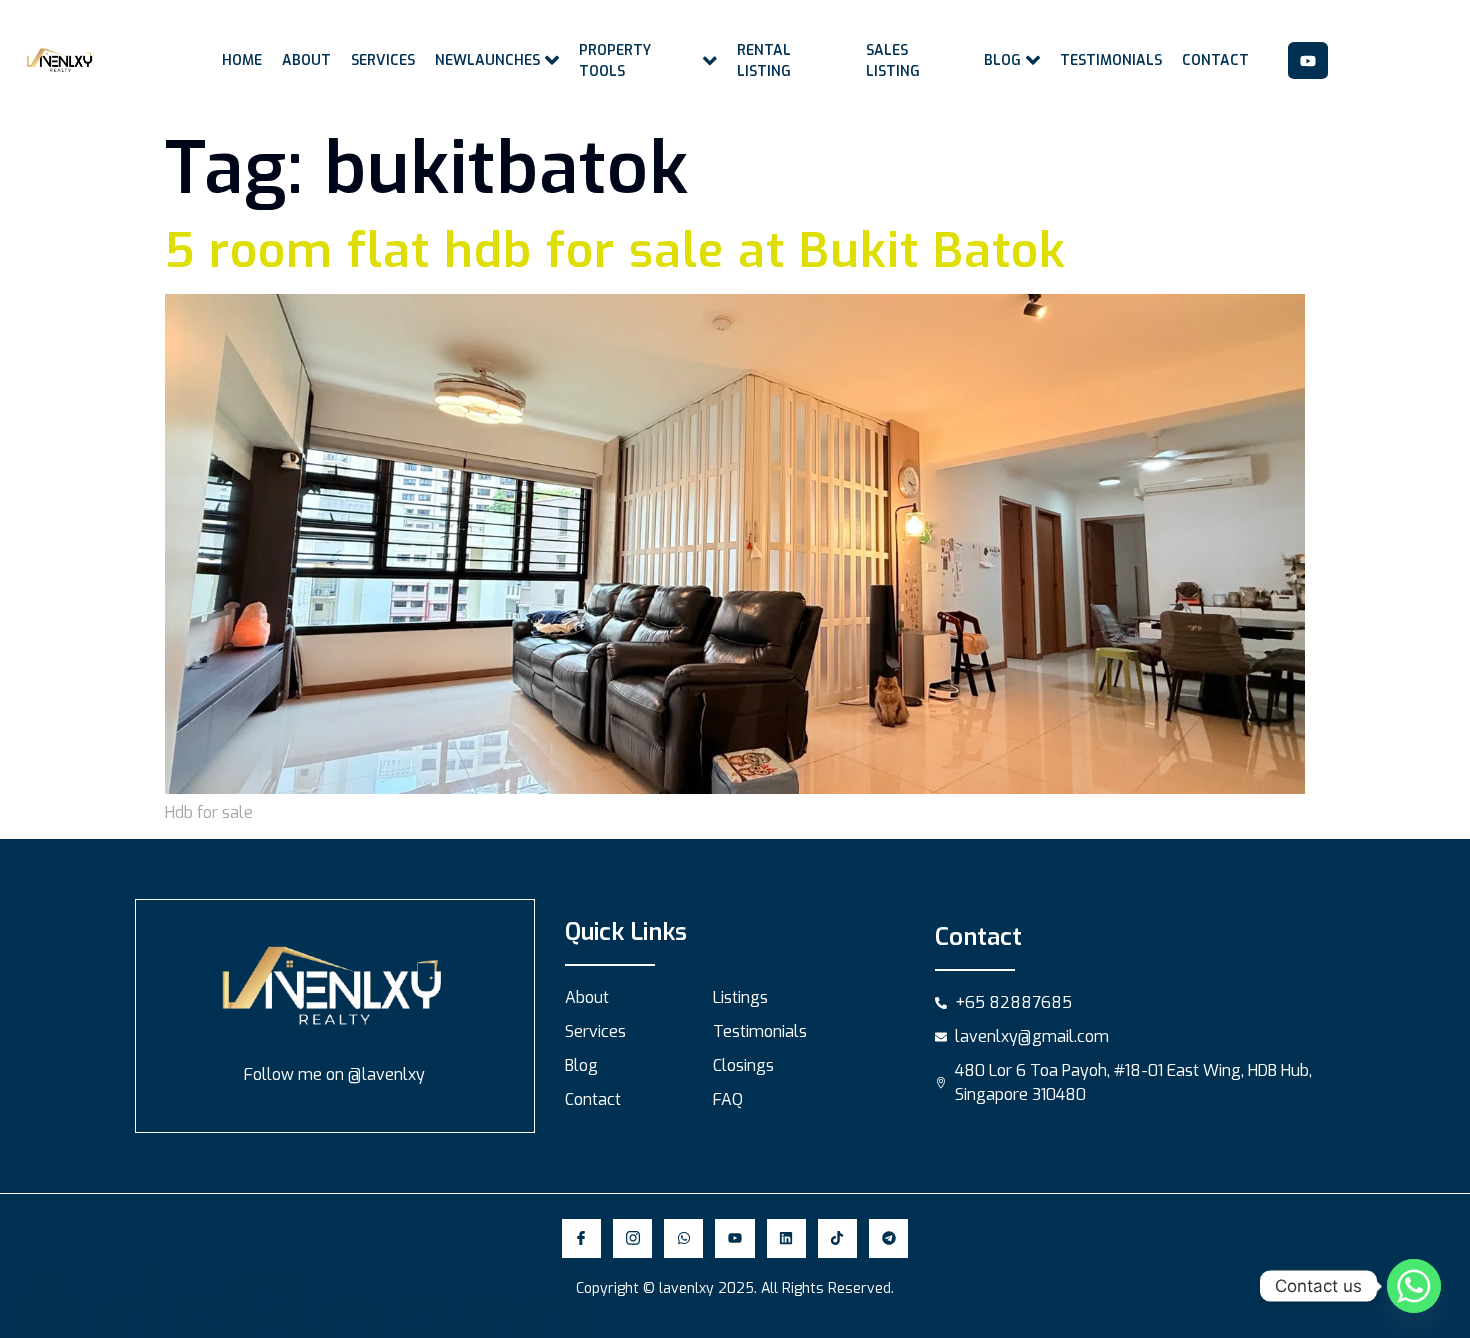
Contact (1215, 60)
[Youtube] (1308, 60)
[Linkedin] (786, 1238)
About (306, 60)
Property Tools (615, 61)
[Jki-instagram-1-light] (632, 1238)
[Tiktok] (837, 1238)
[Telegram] (888, 1238)
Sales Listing (893, 61)
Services (383, 60)
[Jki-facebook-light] (581, 1238)
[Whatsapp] (683, 1238)
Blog (1002, 60)
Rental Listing (764, 61)
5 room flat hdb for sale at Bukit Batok (615, 251)
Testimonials (1111, 60)
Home (242, 60)
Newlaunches (487, 60)
